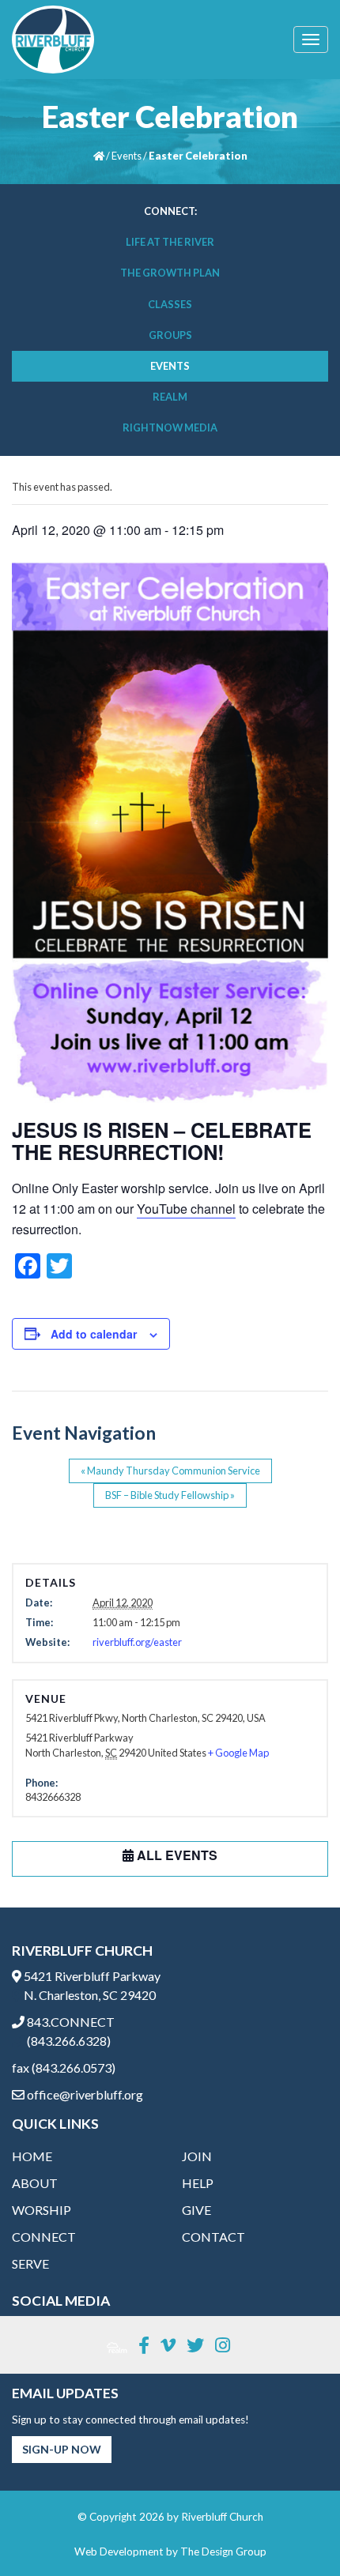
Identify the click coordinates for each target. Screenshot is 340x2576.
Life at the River (170, 242)
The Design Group (223, 2552)
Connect (44, 2237)
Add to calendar (94, 1334)
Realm (170, 397)
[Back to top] (296, 2532)
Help (198, 2183)
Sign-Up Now (62, 2449)
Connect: (170, 211)
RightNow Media (170, 427)
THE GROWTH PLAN (170, 273)
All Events (176, 1855)
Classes (170, 304)
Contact (213, 2237)
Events (127, 156)
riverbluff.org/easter (137, 1642)
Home (32, 2156)
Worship (42, 2210)
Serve (30, 2263)
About (35, 2183)
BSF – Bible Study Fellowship (170, 1495)
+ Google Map (238, 1753)
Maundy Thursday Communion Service (170, 1471)
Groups (170, 335)
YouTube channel (186, 1209)
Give (196, 2210)
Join (197, 2156)
